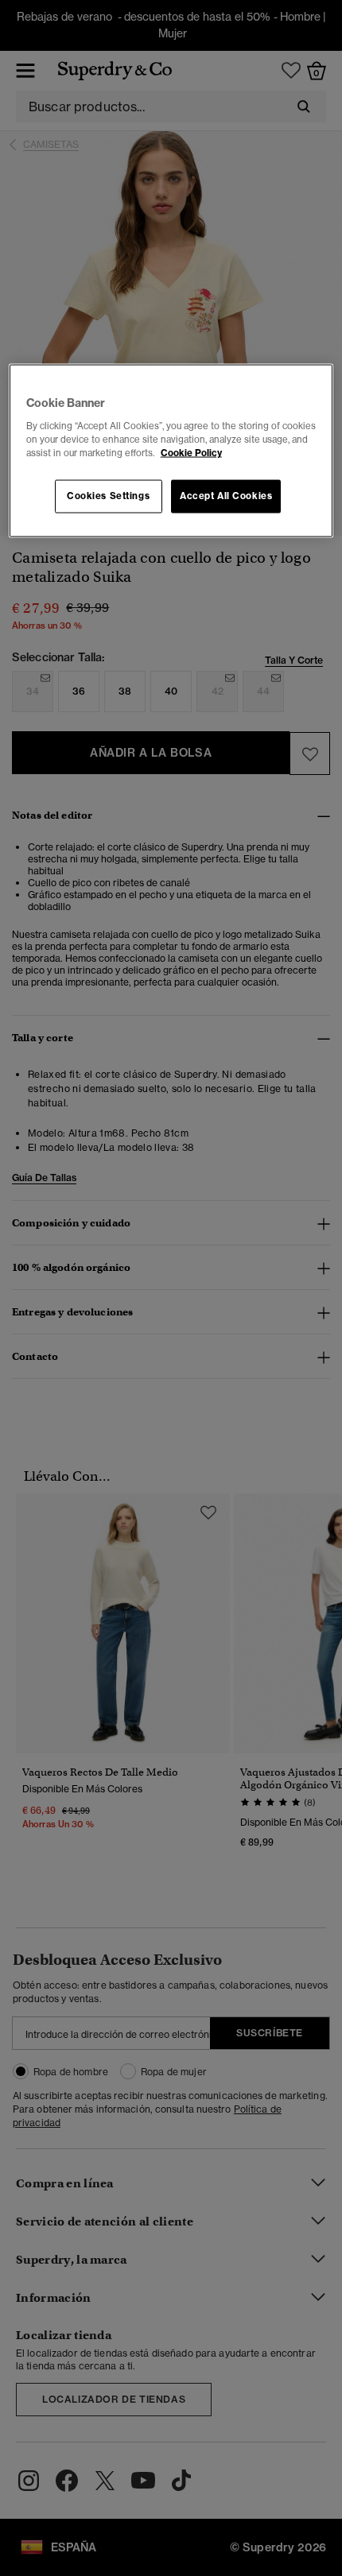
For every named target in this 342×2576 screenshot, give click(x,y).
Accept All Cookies (226, 495)
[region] (171, 451)
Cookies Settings (108, 495)
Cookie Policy (191, 452)
